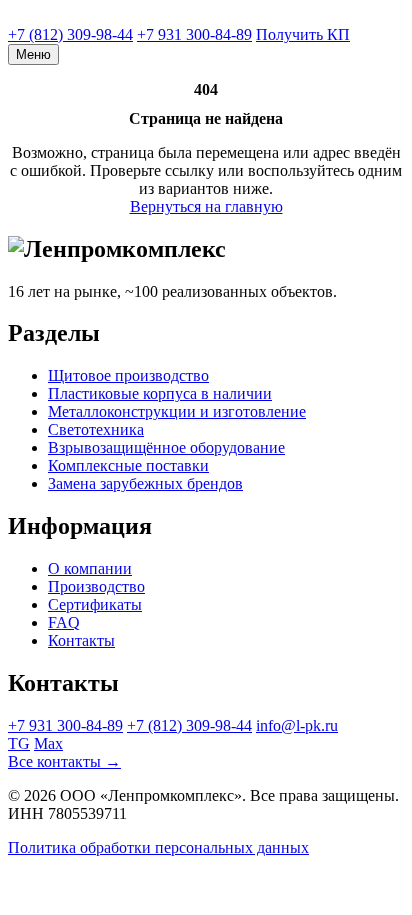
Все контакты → (64, 761)
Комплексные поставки (128, 465)
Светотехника (96, 429)
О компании (90, 568)
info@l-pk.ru (297, 725)
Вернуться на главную (206, 206)
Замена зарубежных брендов (145, 483)
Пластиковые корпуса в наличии (160, 393)
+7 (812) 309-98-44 (70, 34)
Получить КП (303, 34)
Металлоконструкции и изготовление (177, 411)
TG (19, 743)
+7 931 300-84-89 (194, 34)
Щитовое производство (128, 375)
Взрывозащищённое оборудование (166, 447)
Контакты (81, 640)
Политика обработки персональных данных (158, 847)
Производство (96, 586)
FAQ (64, 622)
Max (48, 743)
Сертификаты (95, 604)
